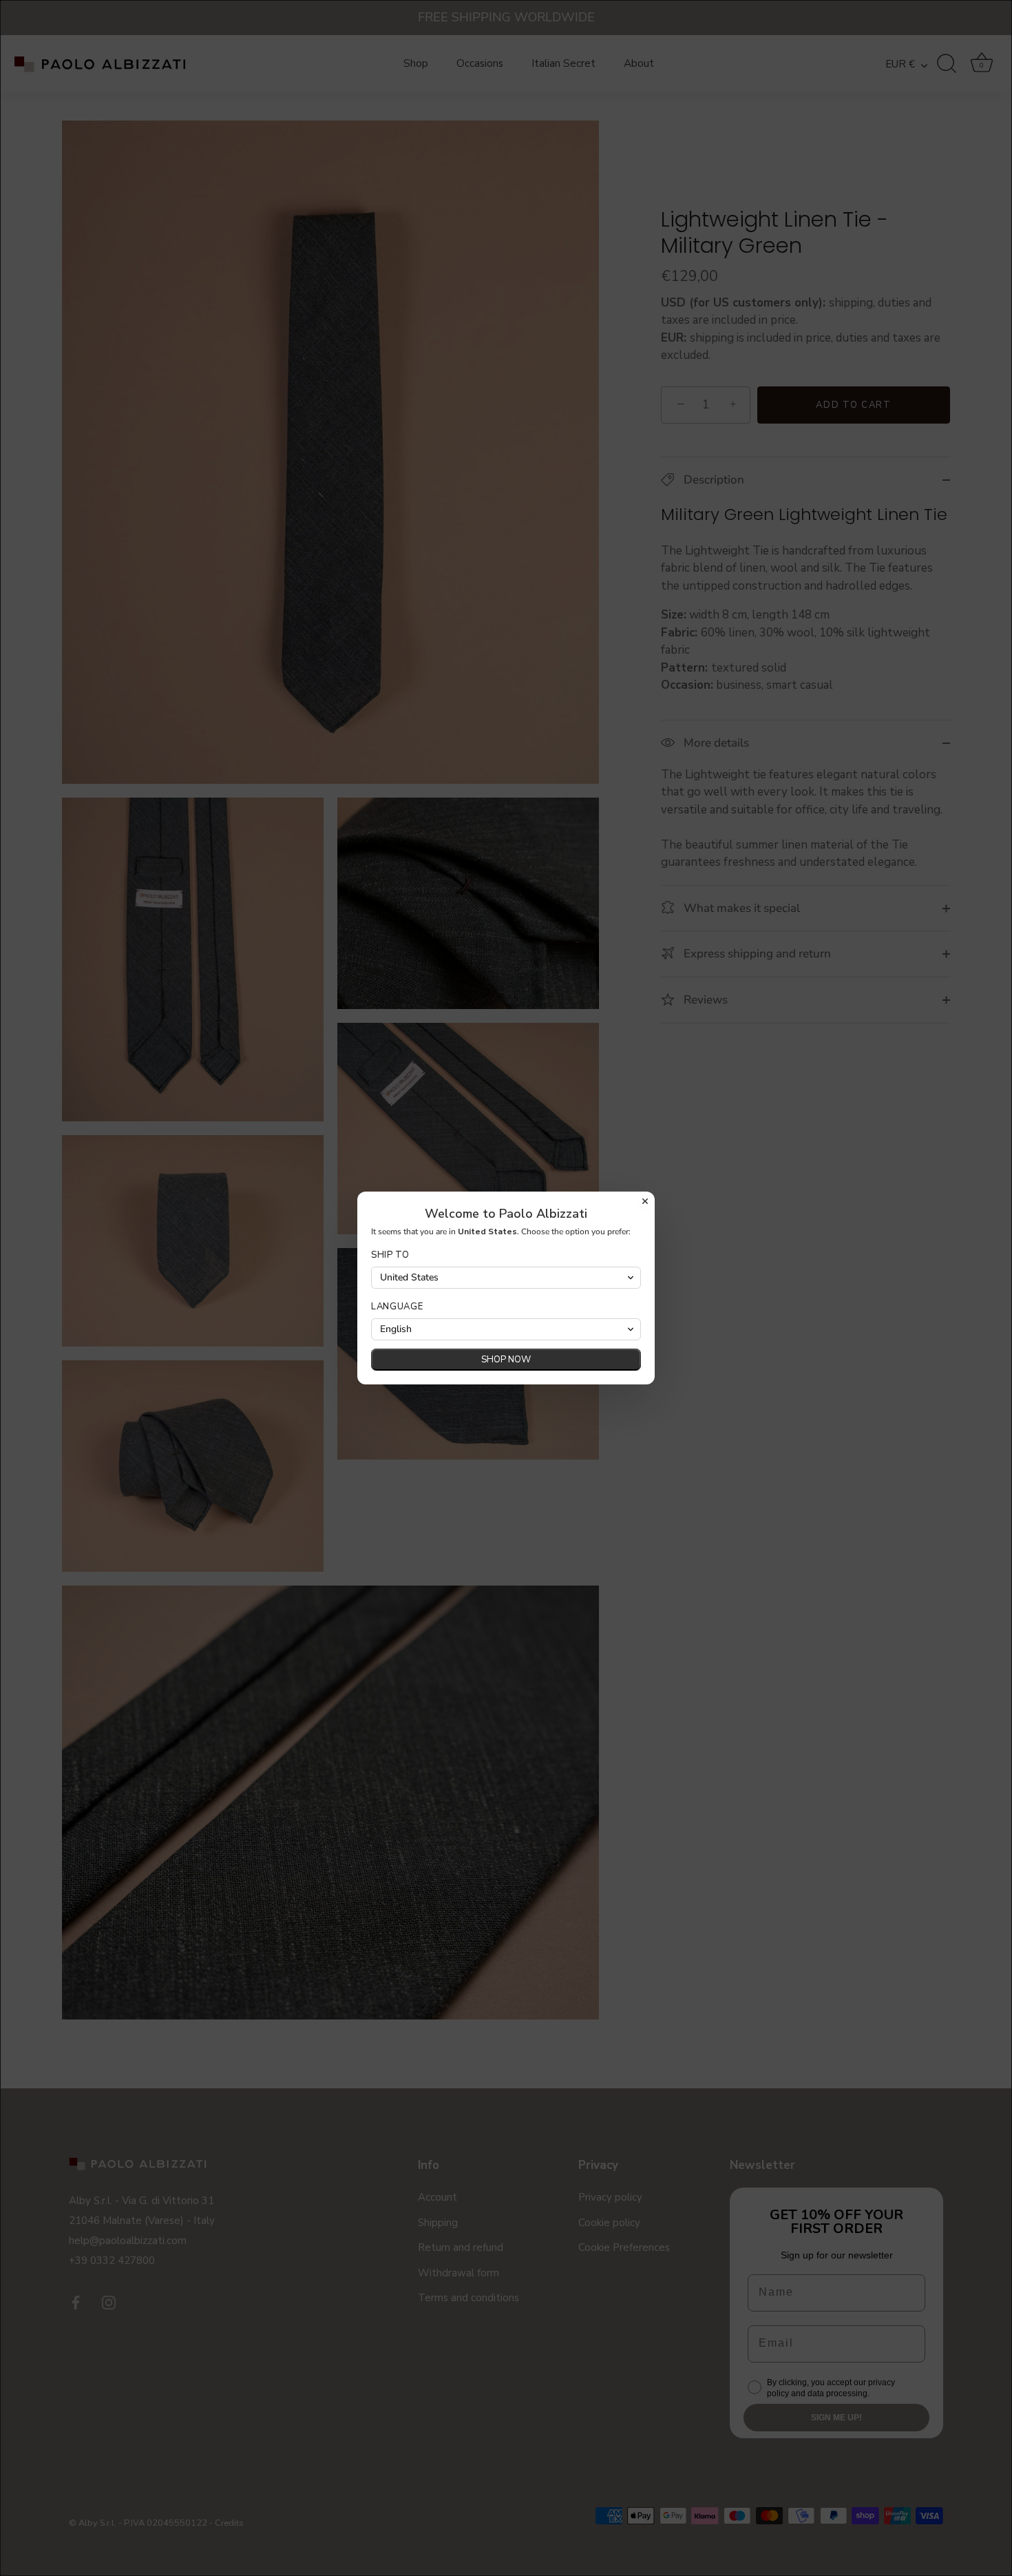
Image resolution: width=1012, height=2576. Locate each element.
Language (397, 1307)
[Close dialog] (645, 1201)
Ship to (390, 1255)
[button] (506, 1278)
